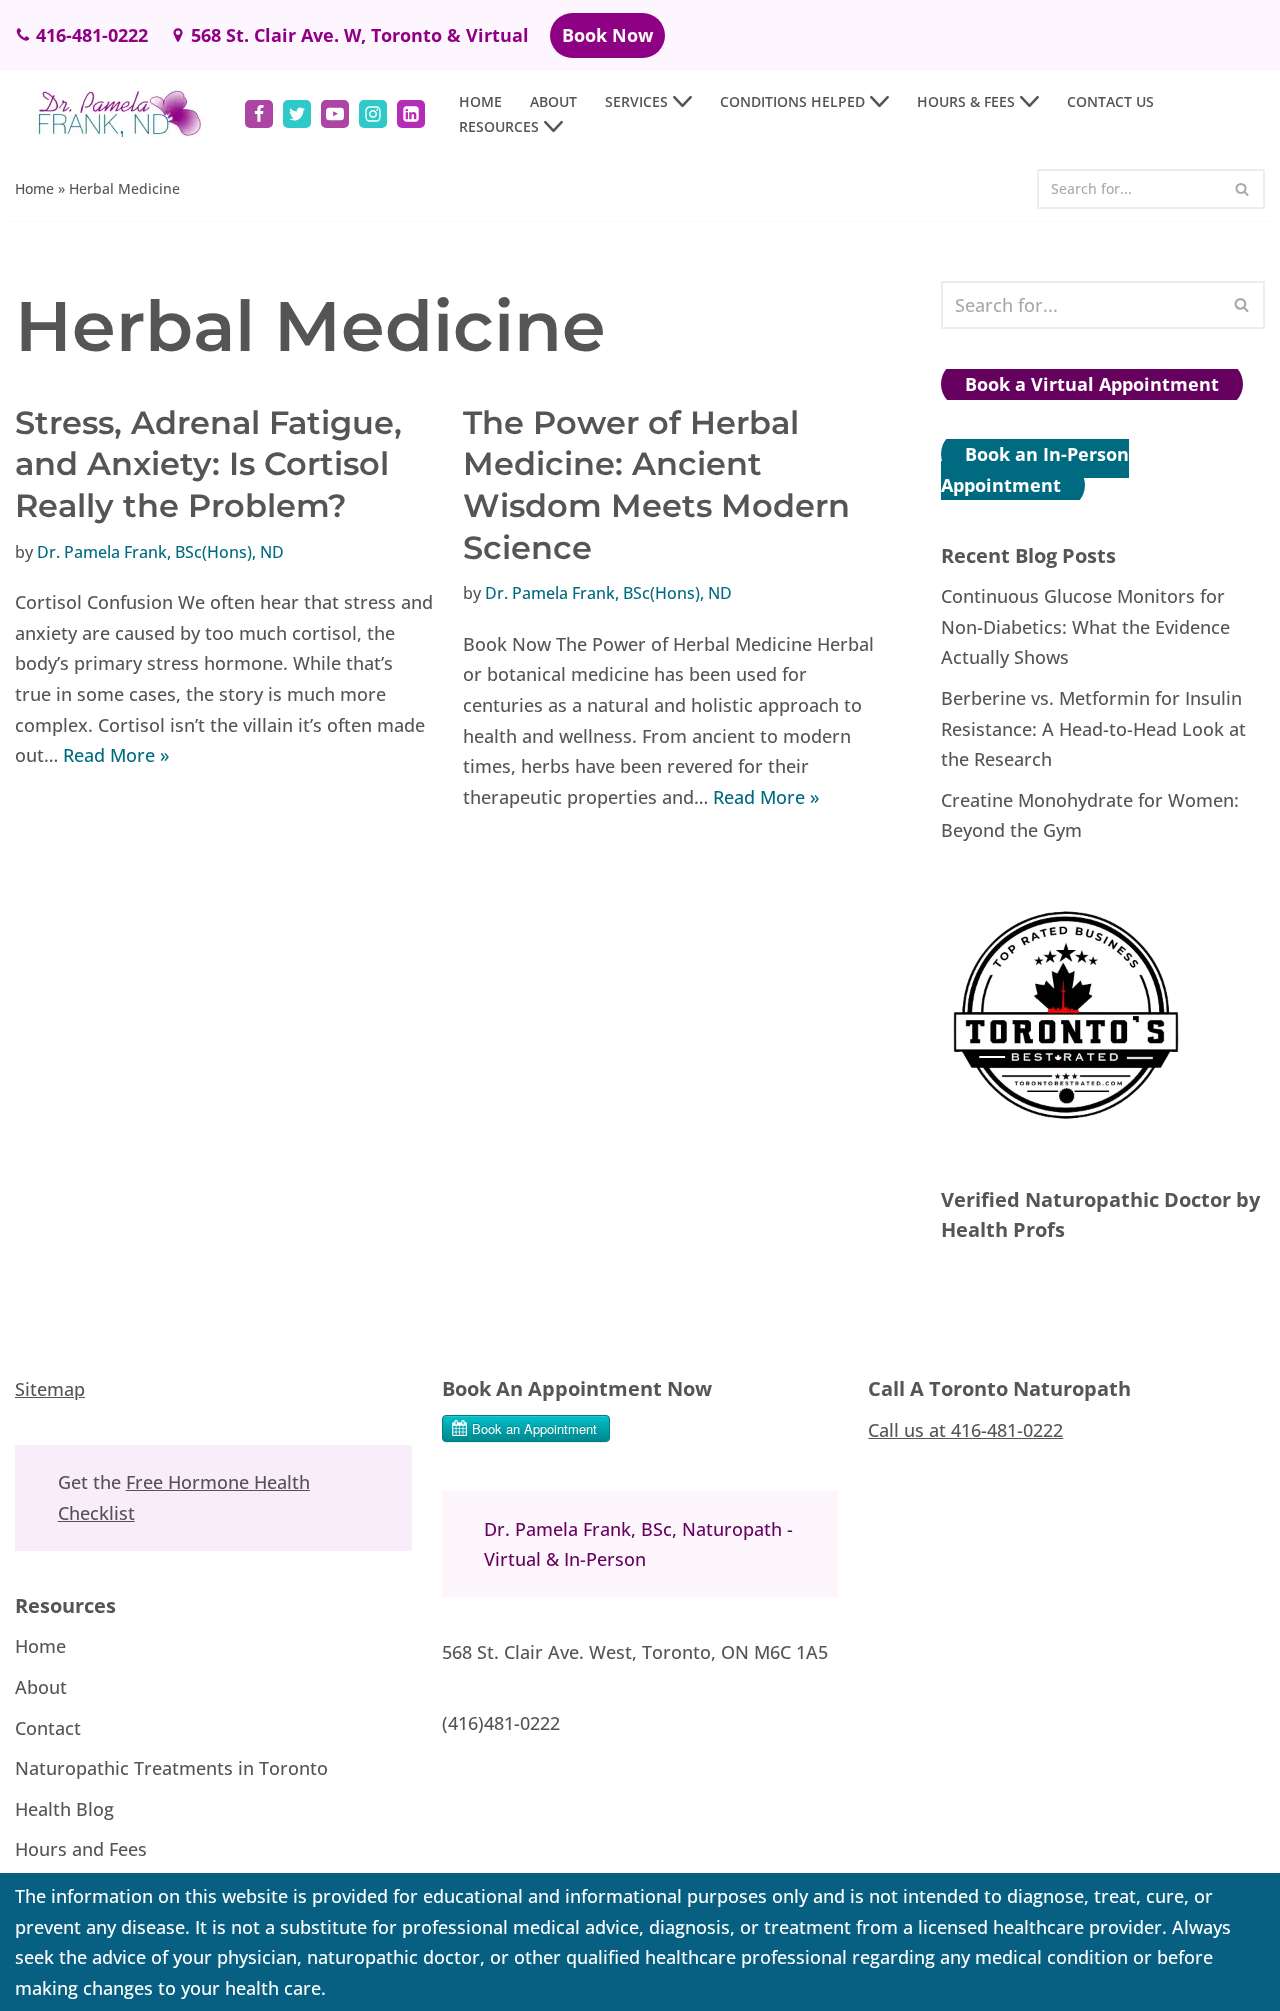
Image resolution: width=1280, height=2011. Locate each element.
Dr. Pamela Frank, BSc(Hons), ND (160, 552)
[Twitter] (297, 114)
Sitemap (50, 1389)
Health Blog (64, 1808)
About (553, 101)
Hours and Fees (81, 1849)
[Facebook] (259, 114)
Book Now (607, 35)
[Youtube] (335, 114)
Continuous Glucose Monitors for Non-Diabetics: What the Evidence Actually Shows (1085, 626)
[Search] (1242, 189)
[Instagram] (373, 114)
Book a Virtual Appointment (1092, 384)
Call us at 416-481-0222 (965, 1429)
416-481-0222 (92, 35)
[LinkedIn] (411, 114)
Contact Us (1110, 101)
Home (480, 101)
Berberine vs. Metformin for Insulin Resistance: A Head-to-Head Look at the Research (1093, 728)
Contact (48, 1727)
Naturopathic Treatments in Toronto (171, 1768)
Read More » (116, 755)
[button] (682, 101)
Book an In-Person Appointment (1035, 469)
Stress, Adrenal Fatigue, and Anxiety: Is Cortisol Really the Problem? (208, 464)
